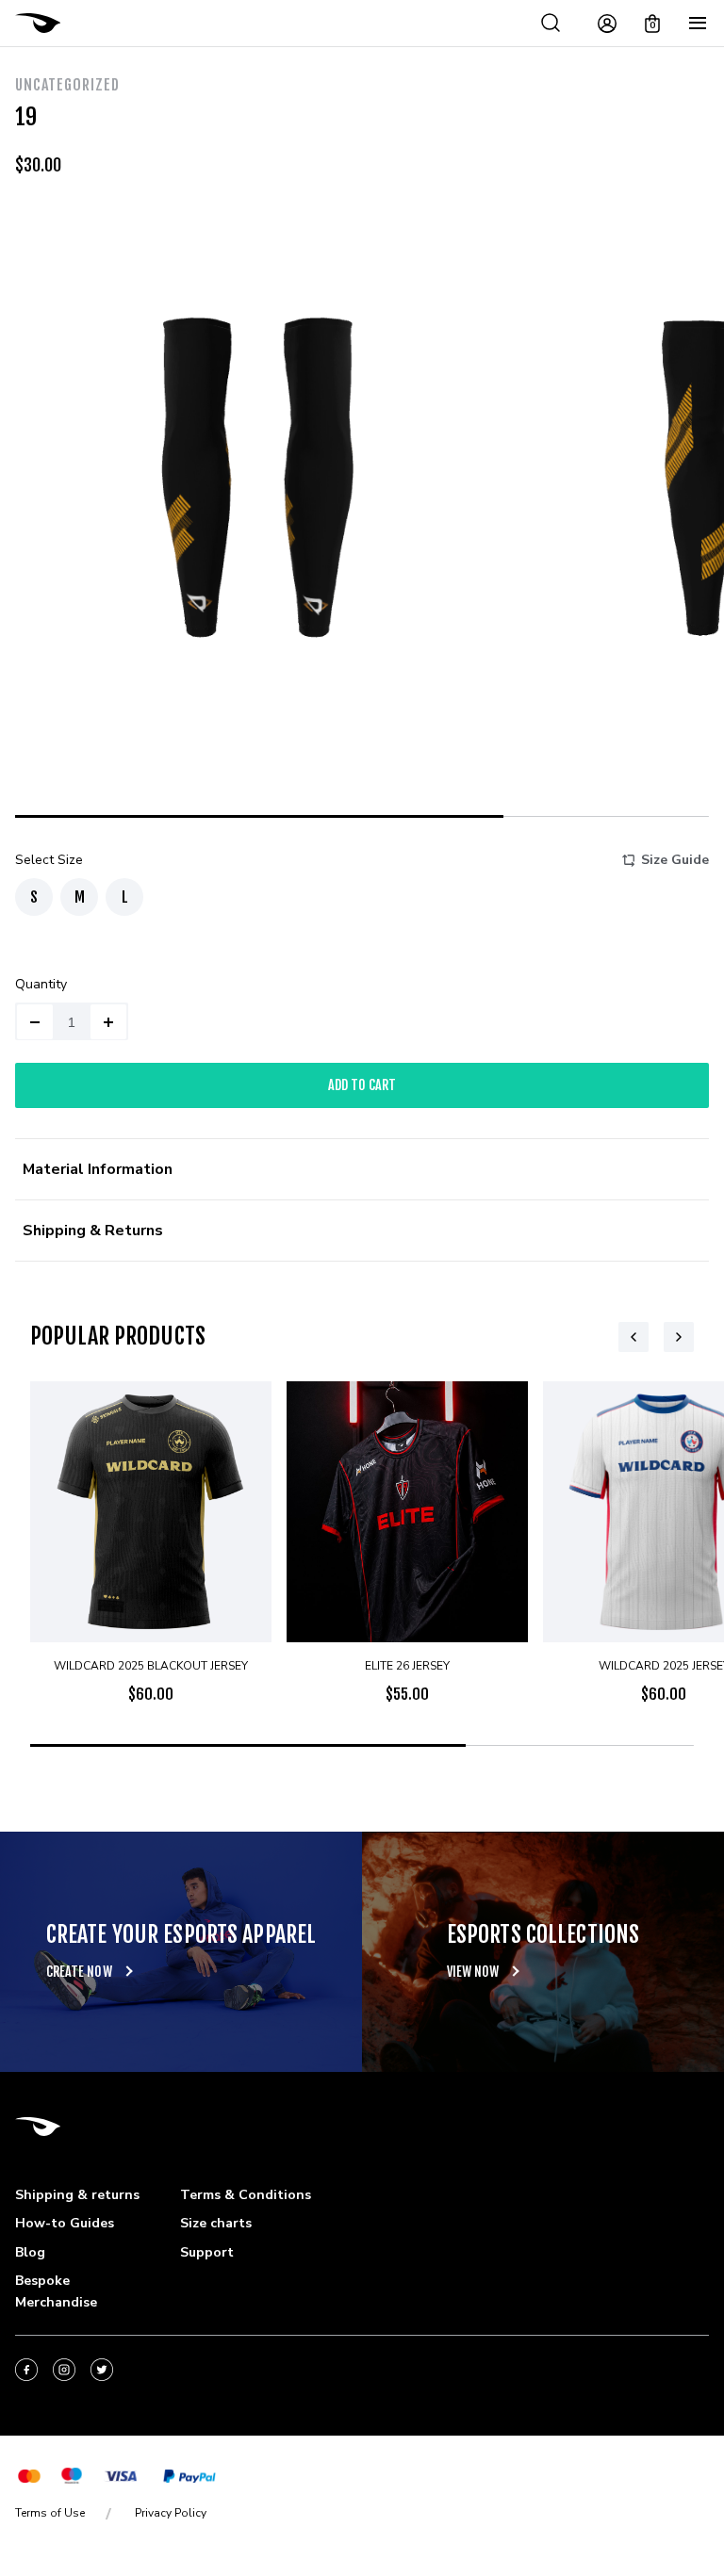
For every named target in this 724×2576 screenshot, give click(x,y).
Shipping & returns (77, 2195)
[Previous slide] (633, 1337)
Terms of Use (50, 2513)
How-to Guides (65, 2223)
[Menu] (698, 24)
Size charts (216, 2223)
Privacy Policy (171, 2513)
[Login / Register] (607, 24)
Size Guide (675, 860)
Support (207, 2252)
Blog (30, 2252)
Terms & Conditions (246, 2195)
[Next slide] (679, 1337)
